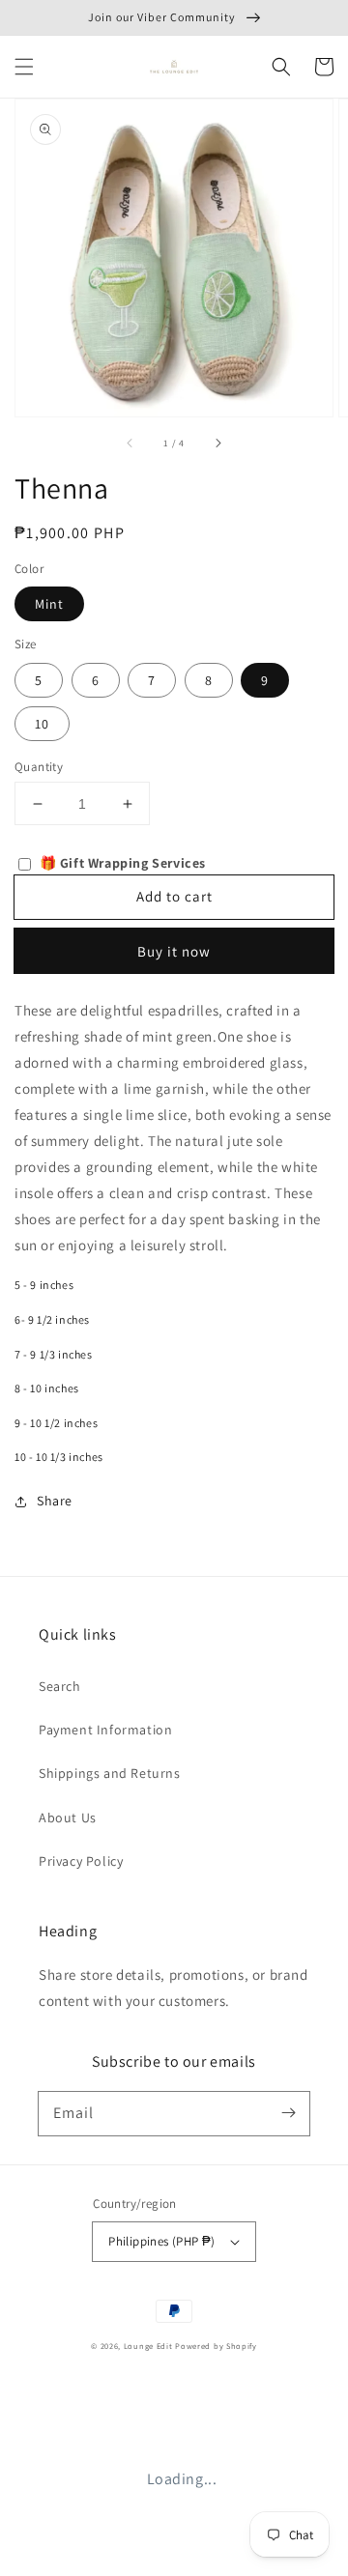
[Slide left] (130, 444)
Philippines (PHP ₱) (162, 2241)
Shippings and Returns (110, 1773)
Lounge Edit (148, 2346)
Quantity (39, 767)
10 (42, 724)
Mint (49, 604)
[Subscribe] (288, 2113)
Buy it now (174, 951)
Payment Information (105, 1730)
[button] (24, 67)
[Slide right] (217, 444)
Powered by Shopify (216, 2346)
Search (60, 1686)
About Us (68, 1818)
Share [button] (55, 1501)
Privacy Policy (81, 1861)
